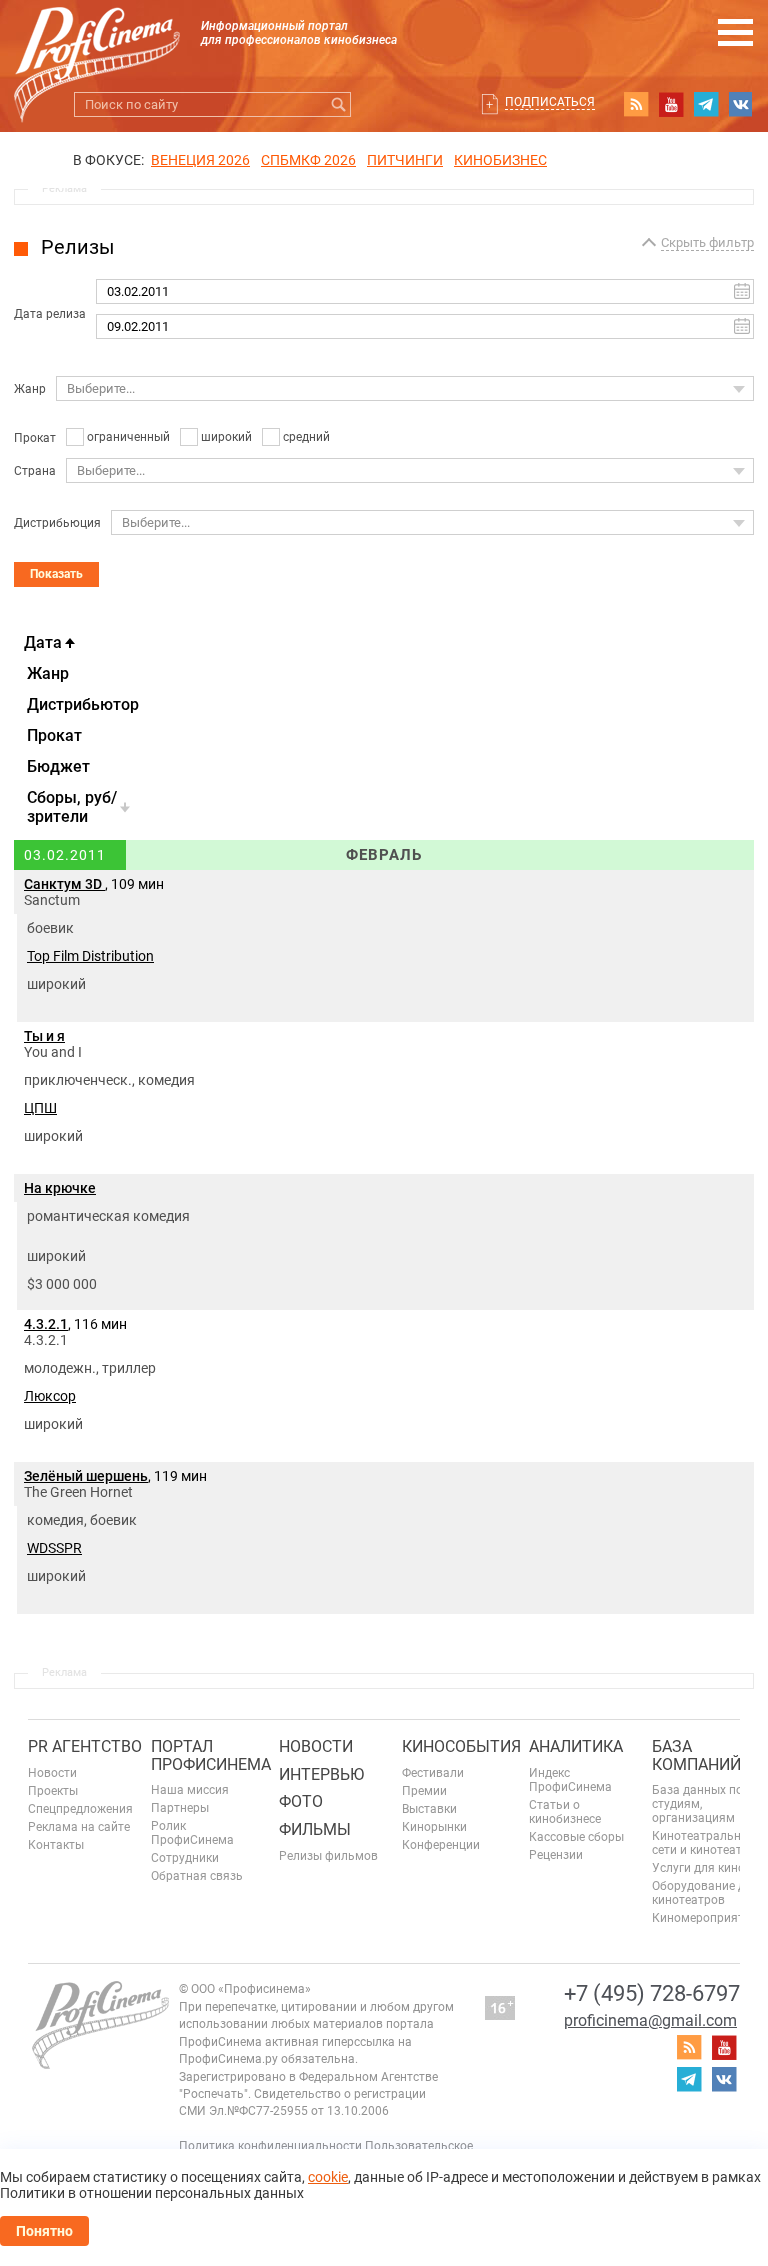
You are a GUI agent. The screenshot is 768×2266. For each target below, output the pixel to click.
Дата (43, 642)
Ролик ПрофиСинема (192, 1833)
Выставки (429, 1809)
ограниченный (128, 437)
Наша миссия (190, 1790)
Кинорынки (434, 1827)
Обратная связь (197, 1876)
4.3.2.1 (46, 1324)
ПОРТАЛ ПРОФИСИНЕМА (211, 1755)
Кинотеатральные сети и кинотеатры (705, 1843)
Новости (52, 1773)
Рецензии (556, 1855)
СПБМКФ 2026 (308, 160)
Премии (424, 1791)
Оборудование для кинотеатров (705, 1893)
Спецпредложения (80, 1809)
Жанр (30, 389)
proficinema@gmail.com (650, 2020)
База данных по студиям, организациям (697, 1804)
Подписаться (550, 102)
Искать (338, 104)
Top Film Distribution (90, 956)
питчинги (405, 160)
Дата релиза (50, 314)
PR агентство (85, 1746)
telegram (706, 104)
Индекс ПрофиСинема (570, 1780)
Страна (35, 471)
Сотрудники (185, 1858)
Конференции (441, 1845)
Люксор (50, 1396)
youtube (671, 104)
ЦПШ (40, 1108)
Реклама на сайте (79, 1827)
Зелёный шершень (86, 1476)
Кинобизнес (500, 160)
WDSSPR (54, 1548)
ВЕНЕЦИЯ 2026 (200, 160)
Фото (301, 1801)
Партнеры (180, 1808)
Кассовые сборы (576, 1837)
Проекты (53, 1791)
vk (741, 104)
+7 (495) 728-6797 (652, 1993)
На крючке (60, 1188)
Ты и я (44, 1036)
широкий (226, 437)
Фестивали (433, 1773)
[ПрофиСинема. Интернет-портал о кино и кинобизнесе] (97, 41)
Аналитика (576, 1746)
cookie (328, 2177)
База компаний (696, 1755)
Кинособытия (461, 1746)
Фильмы (315, 1829)
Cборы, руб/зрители (72, 807)
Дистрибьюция (57, 523)
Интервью (321, 1774)
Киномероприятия (705, 1918)
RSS (636, 104)
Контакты (56, 1845)
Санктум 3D (64, 884)
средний (306, 437)
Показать (56, 574)
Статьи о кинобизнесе (565, 1812)
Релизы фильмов (328, 1856)
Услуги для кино (698, 1868)
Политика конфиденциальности (270, 2146)
